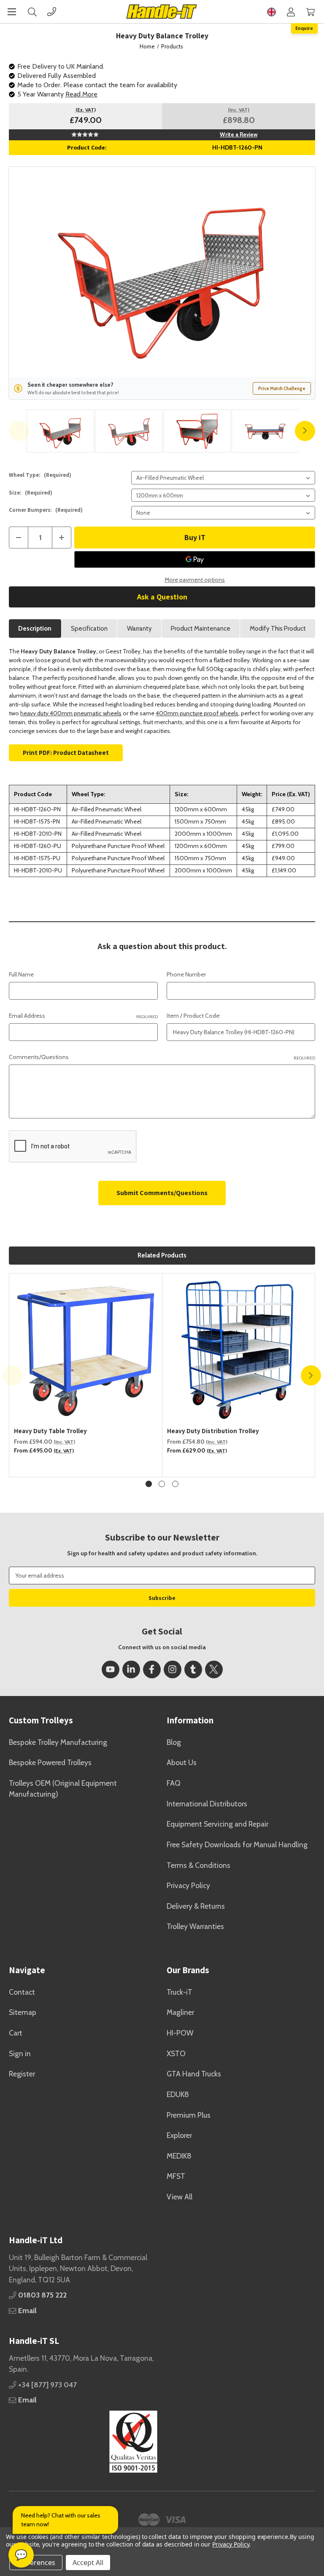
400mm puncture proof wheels (197, 713)
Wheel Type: (40, 475)
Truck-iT (180, 1992)
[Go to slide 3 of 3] (175, 1484)
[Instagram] (173, 1669)
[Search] (32, 12)
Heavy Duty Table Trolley (50, 1431)
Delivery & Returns (196, 1906)
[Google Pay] (195, 559)
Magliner (180, 2012)
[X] (214, 1669)
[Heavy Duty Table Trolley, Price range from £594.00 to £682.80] (86, 1350)
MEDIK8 (179, 2156)
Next (305, 431)
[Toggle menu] (12, 12)
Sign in (20, 2053)
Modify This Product (278, 629)
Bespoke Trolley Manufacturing (58, 1742)
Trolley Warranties (195, 1926)
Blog (174, 1742)
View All (180, 2197)
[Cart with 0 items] (310, 12)
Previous (19, 431)
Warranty (139, 629)
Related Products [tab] (162, 1255)
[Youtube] (111, 1669)
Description (35, 629)
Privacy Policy (188, 1885)
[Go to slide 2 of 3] (162, 1484)
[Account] (291, 12)
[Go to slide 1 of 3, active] (149, 1484)
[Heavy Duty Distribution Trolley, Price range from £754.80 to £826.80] (239, 1350)
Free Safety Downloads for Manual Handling (237, 1844)
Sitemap (23, 2012)
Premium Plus (189, 2115)
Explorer (179, 2135)
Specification (89, 629)
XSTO (176, 2053)
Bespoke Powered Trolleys (50, 1762)
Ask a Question (162, 597)
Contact (22, 1992)
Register (22, 2074)
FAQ (174, 1783)
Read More (81, 94)
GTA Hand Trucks (194, 2074)
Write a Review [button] (239, 134)
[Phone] (52, 12)
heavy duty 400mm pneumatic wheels (71, 713)
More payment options (195, 580)
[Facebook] (152, 1669)
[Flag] (271, 12)
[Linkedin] (131, 1669)
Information (190, 1720)
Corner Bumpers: (46, 510)
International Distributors (207, 1804)
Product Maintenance (201, 629)
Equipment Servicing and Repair (217, 1824)
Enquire (304, 28)
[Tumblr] (193, 1669)
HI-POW (180, 2033)
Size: (31, 493)
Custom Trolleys (41, 1720)
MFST (176, 2176)
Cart (16, 2033)
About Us (182, 1762)
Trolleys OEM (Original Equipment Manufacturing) (63, 1788)
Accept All (88, 2563)
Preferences (36, 2563)
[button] (83, 2442)
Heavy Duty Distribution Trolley (213, 1431)
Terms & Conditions (198, 1865)
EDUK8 (178, 2094)
